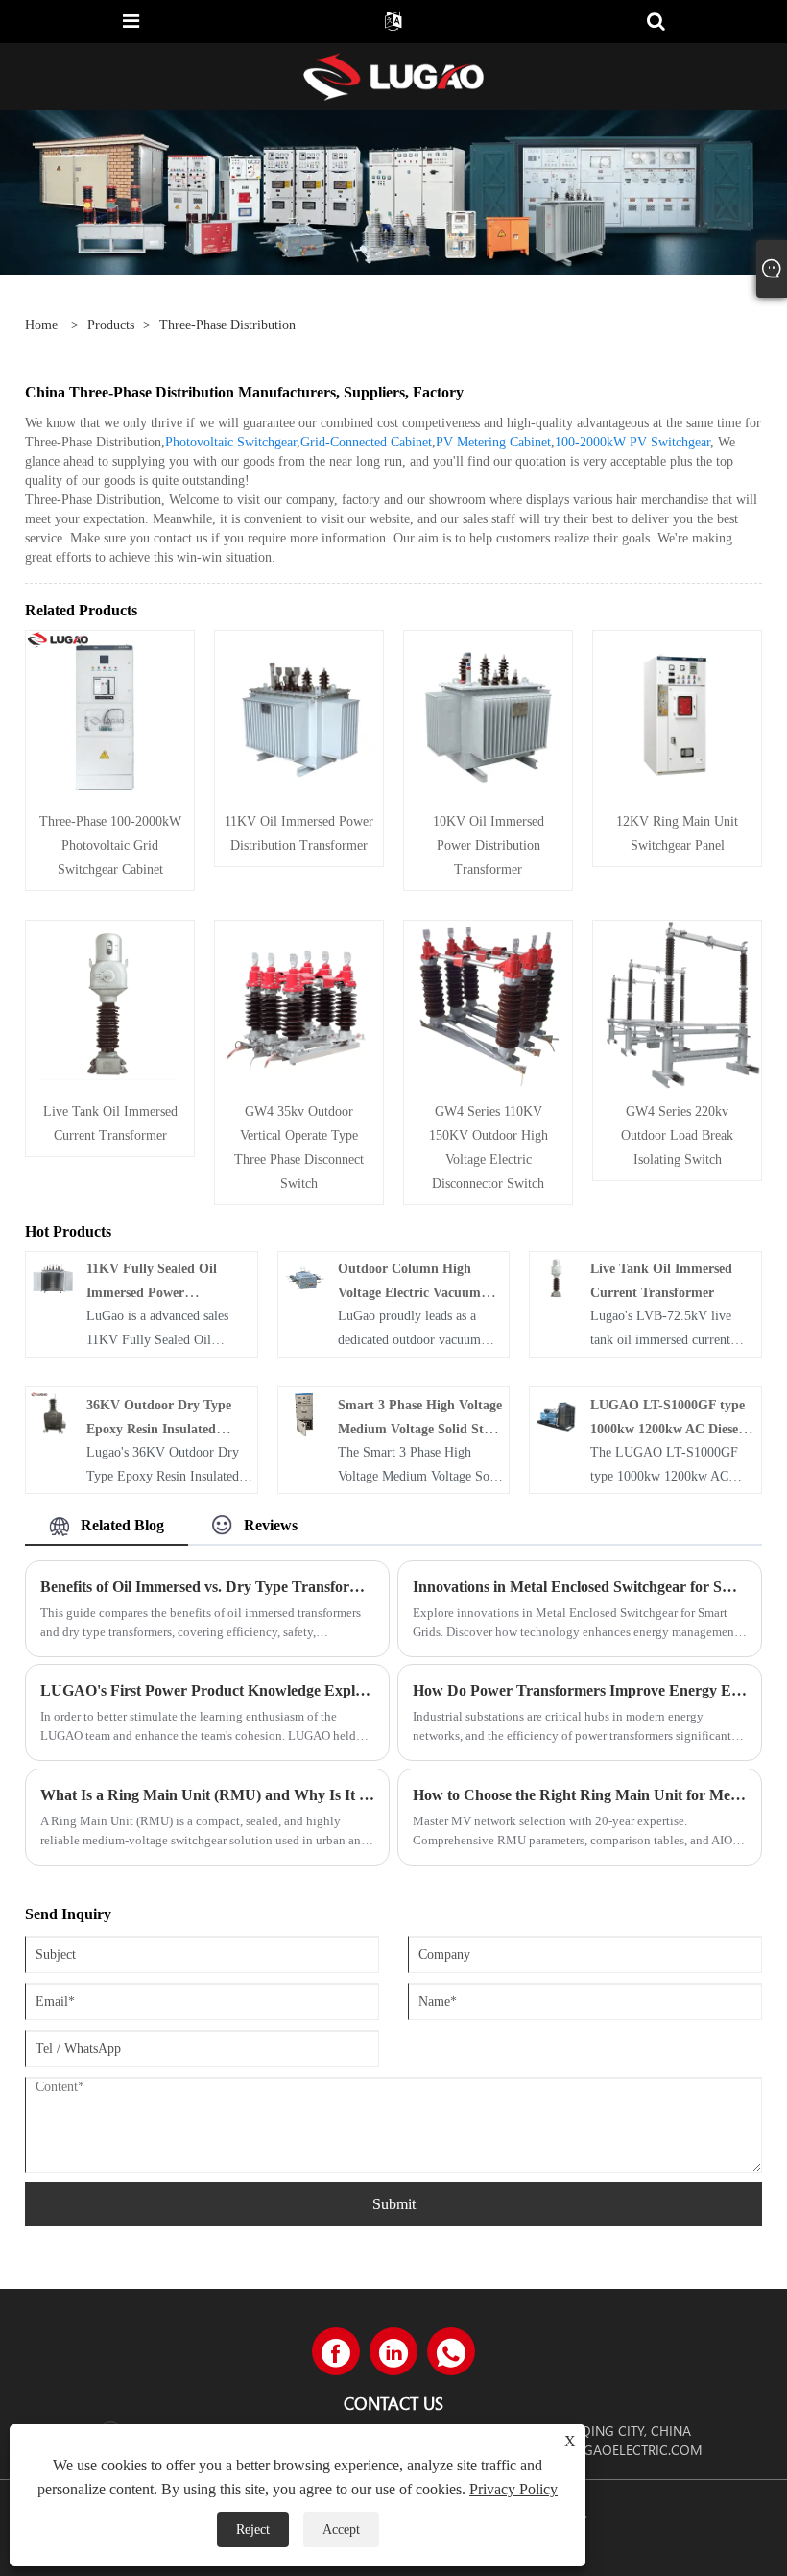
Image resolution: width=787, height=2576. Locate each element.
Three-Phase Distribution (227, 325)
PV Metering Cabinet (493, 442)
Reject (253, 2529)
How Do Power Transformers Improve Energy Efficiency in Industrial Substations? (580, 1690)
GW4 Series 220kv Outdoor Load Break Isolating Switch (677, 1135)
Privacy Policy (513, 2489)
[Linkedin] (393, 2351)
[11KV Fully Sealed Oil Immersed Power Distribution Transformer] (53, 1277)
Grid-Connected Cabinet (366, 442)
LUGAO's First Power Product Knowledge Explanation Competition (207, 1690)
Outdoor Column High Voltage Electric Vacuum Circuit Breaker (409, 1293)
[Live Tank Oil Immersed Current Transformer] (110, 1003)
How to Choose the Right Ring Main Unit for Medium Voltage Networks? (580, 1795)
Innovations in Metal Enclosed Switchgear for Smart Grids (580, 1587)
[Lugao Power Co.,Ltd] (393, 75)
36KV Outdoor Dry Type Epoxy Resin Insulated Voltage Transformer (159, 1429)
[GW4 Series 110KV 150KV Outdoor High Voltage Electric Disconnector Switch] (488, 1003)
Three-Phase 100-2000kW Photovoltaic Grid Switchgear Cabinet (110, 845)
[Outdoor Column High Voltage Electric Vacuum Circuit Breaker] (305, 1277)
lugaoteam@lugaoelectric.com (589, 2450)
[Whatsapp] (451, 2351)
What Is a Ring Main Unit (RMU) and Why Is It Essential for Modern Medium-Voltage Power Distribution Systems (207, 1795)
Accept (341, 2529)
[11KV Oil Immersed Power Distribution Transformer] (299, 713)
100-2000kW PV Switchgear (632, 442)
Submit (394, 2204)
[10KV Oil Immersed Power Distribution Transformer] (488, 713)
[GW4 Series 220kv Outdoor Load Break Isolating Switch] (677, 1003)
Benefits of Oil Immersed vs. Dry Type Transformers (207, 1587)
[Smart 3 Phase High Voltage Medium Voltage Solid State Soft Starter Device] (305, 1413)
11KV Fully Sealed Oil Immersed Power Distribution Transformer (160, 1293)
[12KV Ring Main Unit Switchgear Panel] (677, 713)
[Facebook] (336, 2351)
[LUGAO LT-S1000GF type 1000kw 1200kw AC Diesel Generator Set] (557, 1413)
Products (111, 325)
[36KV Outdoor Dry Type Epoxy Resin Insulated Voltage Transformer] (53, 1413)
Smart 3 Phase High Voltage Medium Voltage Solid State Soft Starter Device (420, 1429)
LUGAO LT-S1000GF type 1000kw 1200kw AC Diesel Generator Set (668, 1429)
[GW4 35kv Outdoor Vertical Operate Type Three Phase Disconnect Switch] (299, 1003)
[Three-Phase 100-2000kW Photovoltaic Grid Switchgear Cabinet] (110, 713)
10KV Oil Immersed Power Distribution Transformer (489, 845)
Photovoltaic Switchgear (231, 442)
